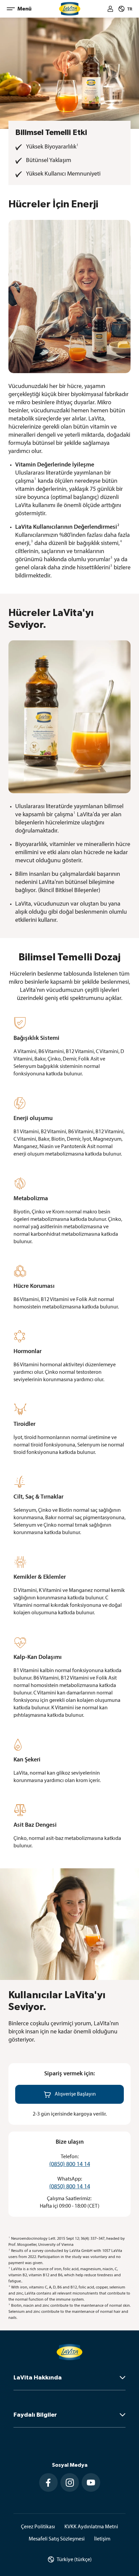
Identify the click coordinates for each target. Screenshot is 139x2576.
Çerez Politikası (38, 2527)
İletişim (102, 2539)
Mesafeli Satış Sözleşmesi (57, 2539)
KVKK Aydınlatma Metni (91, 2527)
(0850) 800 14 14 (70, 2165)
